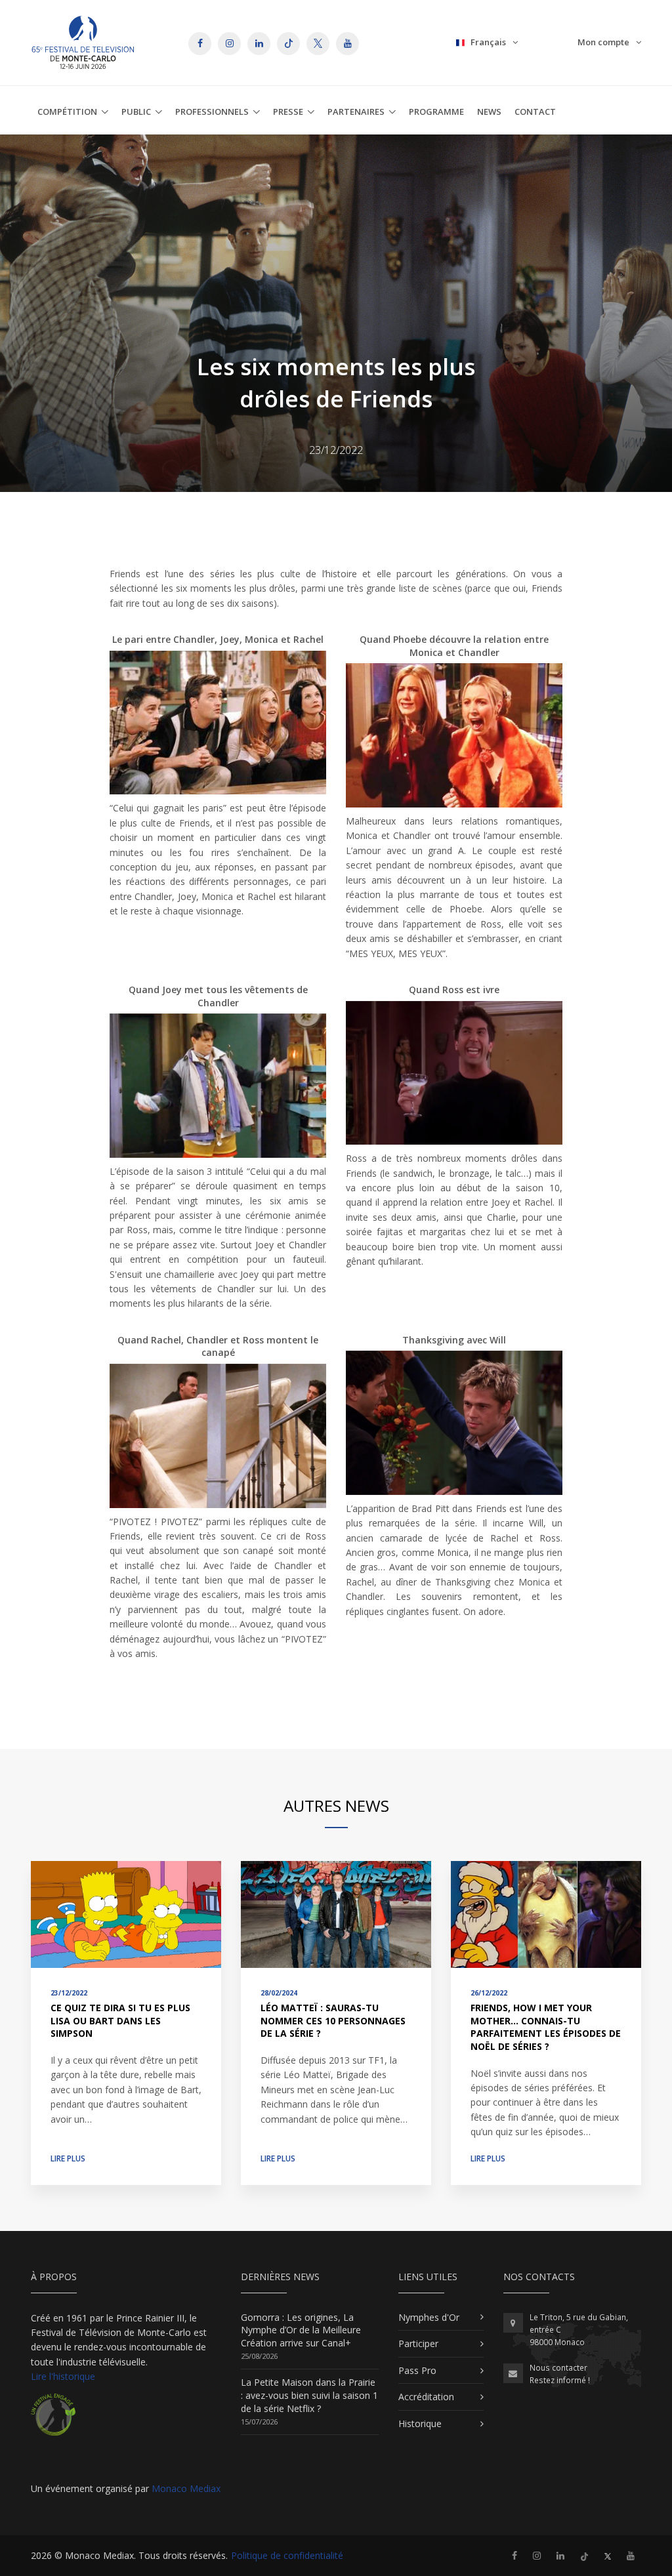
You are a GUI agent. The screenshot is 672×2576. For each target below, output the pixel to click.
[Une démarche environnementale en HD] (53, 2420)
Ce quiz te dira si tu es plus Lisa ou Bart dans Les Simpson (120, 2020)
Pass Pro (417, 2370)
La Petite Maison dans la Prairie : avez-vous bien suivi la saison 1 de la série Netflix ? (309, 2395)
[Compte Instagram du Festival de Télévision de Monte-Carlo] (537, 2555)
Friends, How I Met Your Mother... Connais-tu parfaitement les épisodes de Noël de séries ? (546, 2027)
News (489, 112)
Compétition (67, 112)
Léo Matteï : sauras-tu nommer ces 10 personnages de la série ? (333, 2020)
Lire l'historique (63, 2376)
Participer (418, 2343)
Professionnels (212, 112)
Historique (420, 2423)
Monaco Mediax (186, 2488)
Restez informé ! (560, 2380)
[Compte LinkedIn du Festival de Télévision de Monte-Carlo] (560, 2555)
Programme (436, 112)
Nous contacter (558, 2368)
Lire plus (68, 2158)
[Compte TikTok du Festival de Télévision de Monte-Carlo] (584, 2555)
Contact (535, 112)
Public (136, 112)
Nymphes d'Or (429, 2317)
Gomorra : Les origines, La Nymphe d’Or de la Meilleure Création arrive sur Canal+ (301, 2330)
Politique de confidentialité (287, 2555)
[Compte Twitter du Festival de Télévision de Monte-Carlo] (608, 2555)
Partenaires (356, 112)
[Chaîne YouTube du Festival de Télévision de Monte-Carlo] (631, 2555)
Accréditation (426, 2397)
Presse (288, 112)
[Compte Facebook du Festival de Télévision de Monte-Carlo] (514, 2555)
